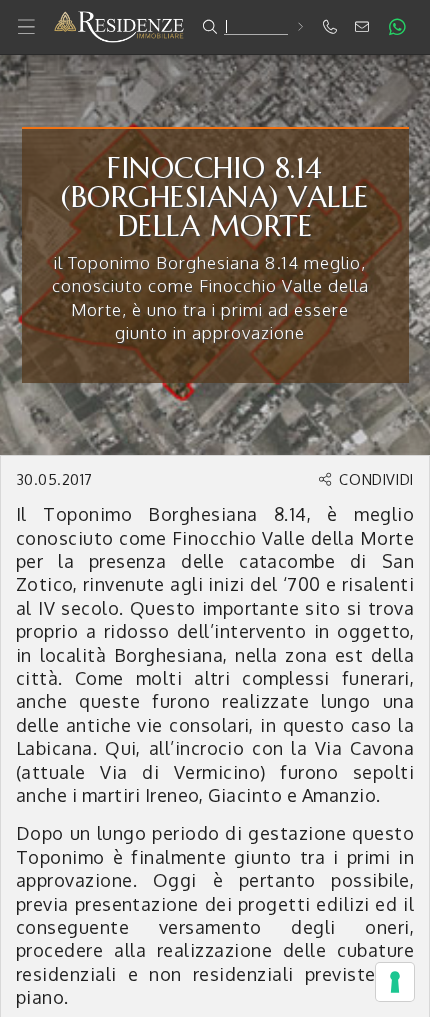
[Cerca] (299, 26)
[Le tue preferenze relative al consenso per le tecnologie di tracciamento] (395, 982)
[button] (215, 27)
